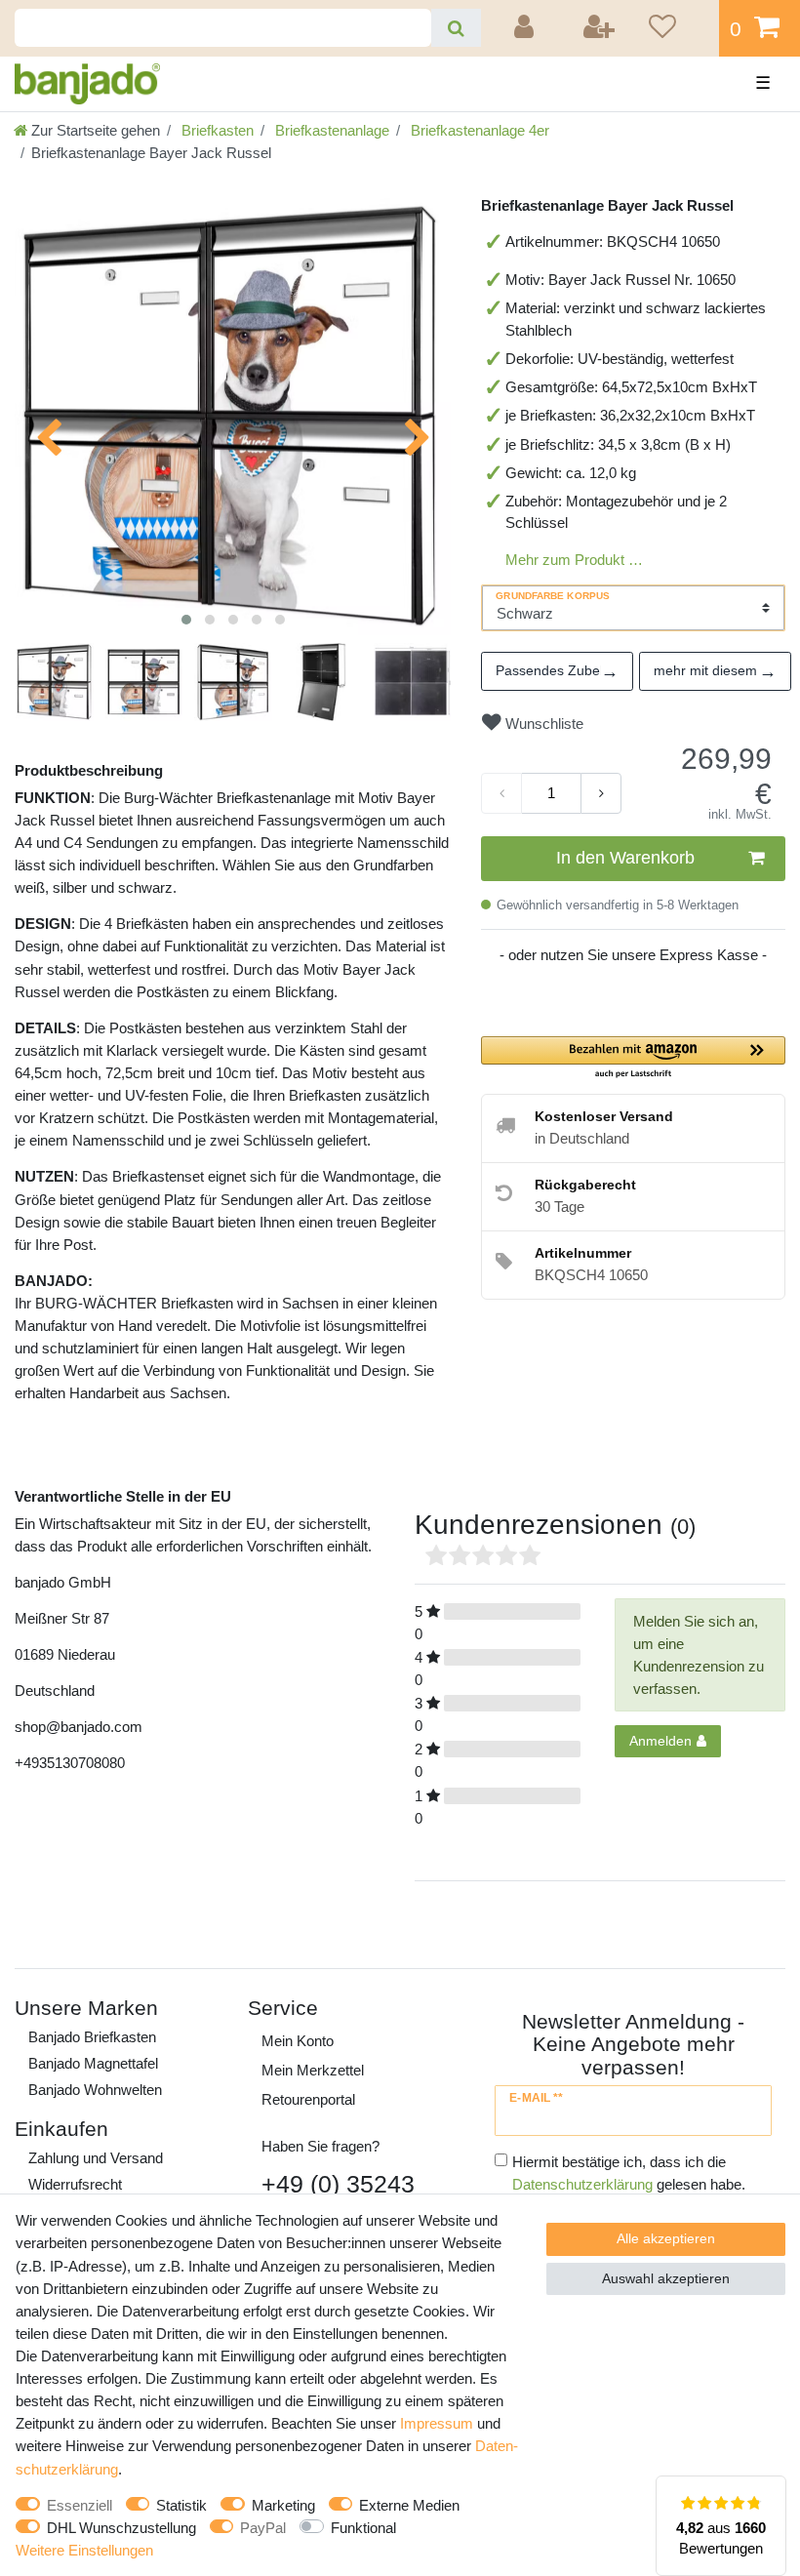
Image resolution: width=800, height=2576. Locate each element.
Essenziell (80, 2505)
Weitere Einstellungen (84, 2550)
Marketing (283, 2505)
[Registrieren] (600, 28)
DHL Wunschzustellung (121, 2528)
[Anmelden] (527, 28)
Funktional (363, 2528)
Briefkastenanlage (330, 130)
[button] (633, 1058)
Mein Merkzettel (313, 2070)
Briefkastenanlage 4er (478, 130)
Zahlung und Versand (96, 2158)
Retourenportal (308, 2099)
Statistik (181, 2505)
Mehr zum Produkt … (574, 560)
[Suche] (456, 28)
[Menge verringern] (501, 793)
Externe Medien (409, 2505)
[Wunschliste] (677, 28)
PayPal (263, 2528)
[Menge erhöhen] (601, 793)
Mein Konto (298, 2041)
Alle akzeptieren (666, 2238)
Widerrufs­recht (75, 2184)
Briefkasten (216, 130)
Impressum (437, 2423)
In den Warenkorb (625, 858)
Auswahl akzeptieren (666, 2278)
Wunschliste (542, 724)
